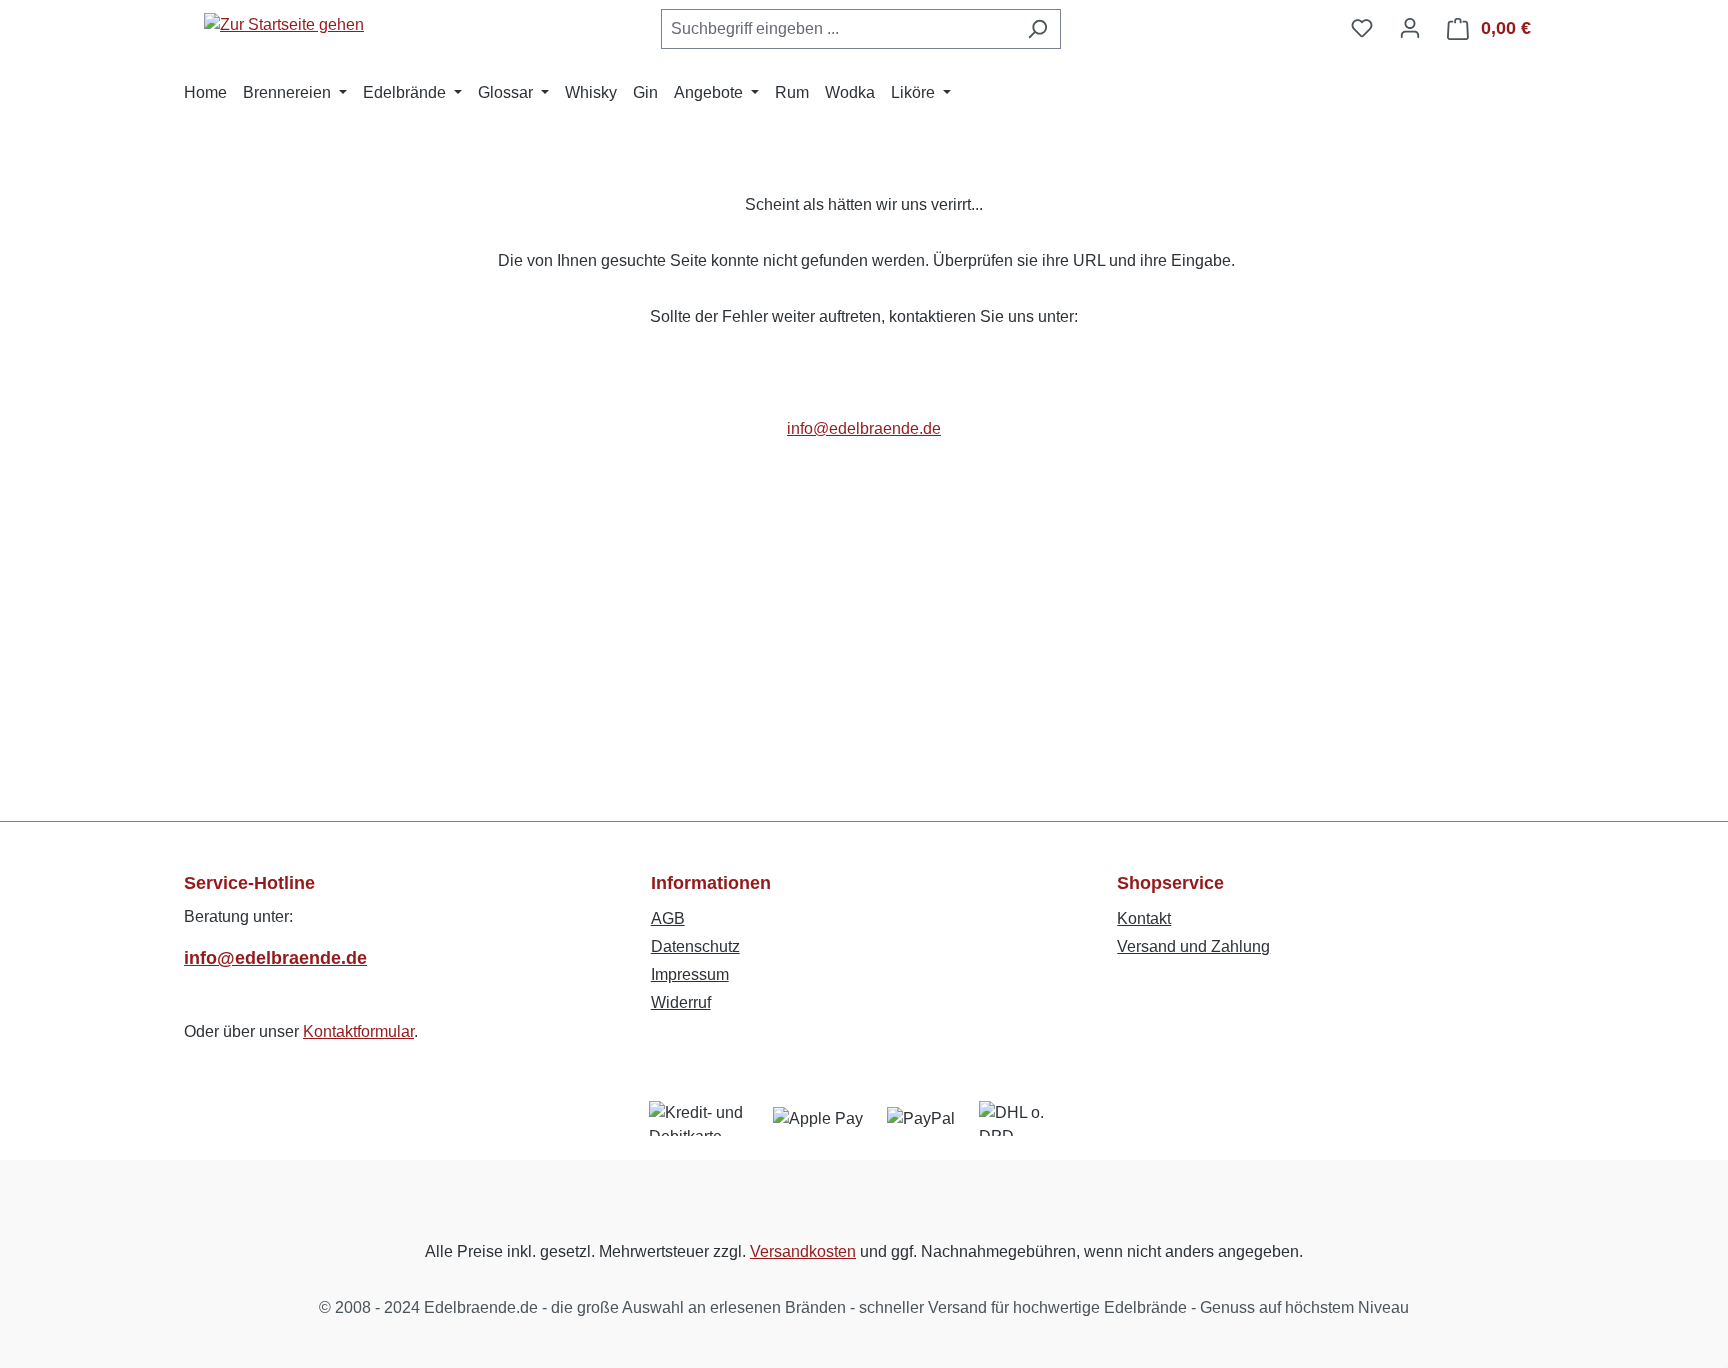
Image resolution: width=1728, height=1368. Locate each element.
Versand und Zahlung (1193, 946)
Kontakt (1144, 918)
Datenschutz (695, 946)
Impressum (690, 974)
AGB (668, 918)
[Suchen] (1037, 29)
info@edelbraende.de (864, 428)
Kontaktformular (358, 1031)
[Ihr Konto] (1410, 28)
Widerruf (681, 1002)
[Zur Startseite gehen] (284, 24)
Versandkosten (803, 1251)
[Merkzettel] (1362, 28)
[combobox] (838, 29)
